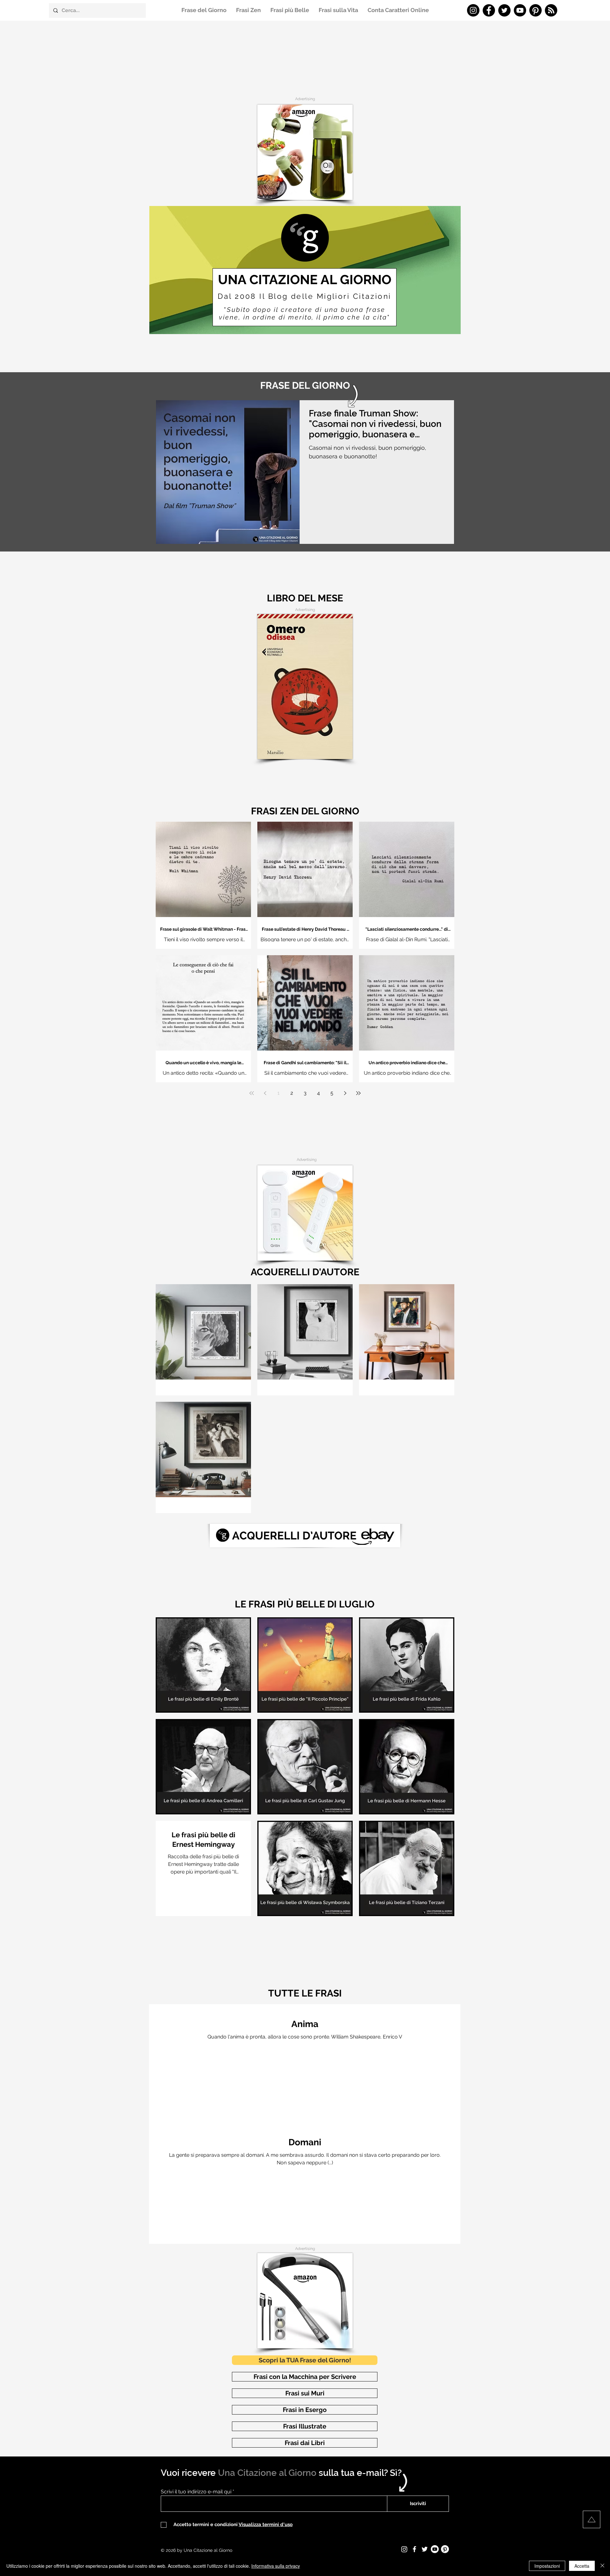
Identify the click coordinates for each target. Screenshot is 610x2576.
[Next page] (345, 1093)
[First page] (252, 1093)
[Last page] (358, 1093)
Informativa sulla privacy (276, 2566)
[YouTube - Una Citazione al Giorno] (520, 10)
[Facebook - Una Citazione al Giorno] (489, 10)
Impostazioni (547, 2566)
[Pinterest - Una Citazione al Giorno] (535, 10)
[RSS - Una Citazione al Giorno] (551, 10)
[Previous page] (265, 1093)
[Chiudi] (602, 2566)
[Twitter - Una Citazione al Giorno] (504, 10)
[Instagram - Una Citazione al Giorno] (473, 10)
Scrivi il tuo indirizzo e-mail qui (196, 2492)
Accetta (582, 2566)
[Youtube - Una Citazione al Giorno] (435, 2549)
